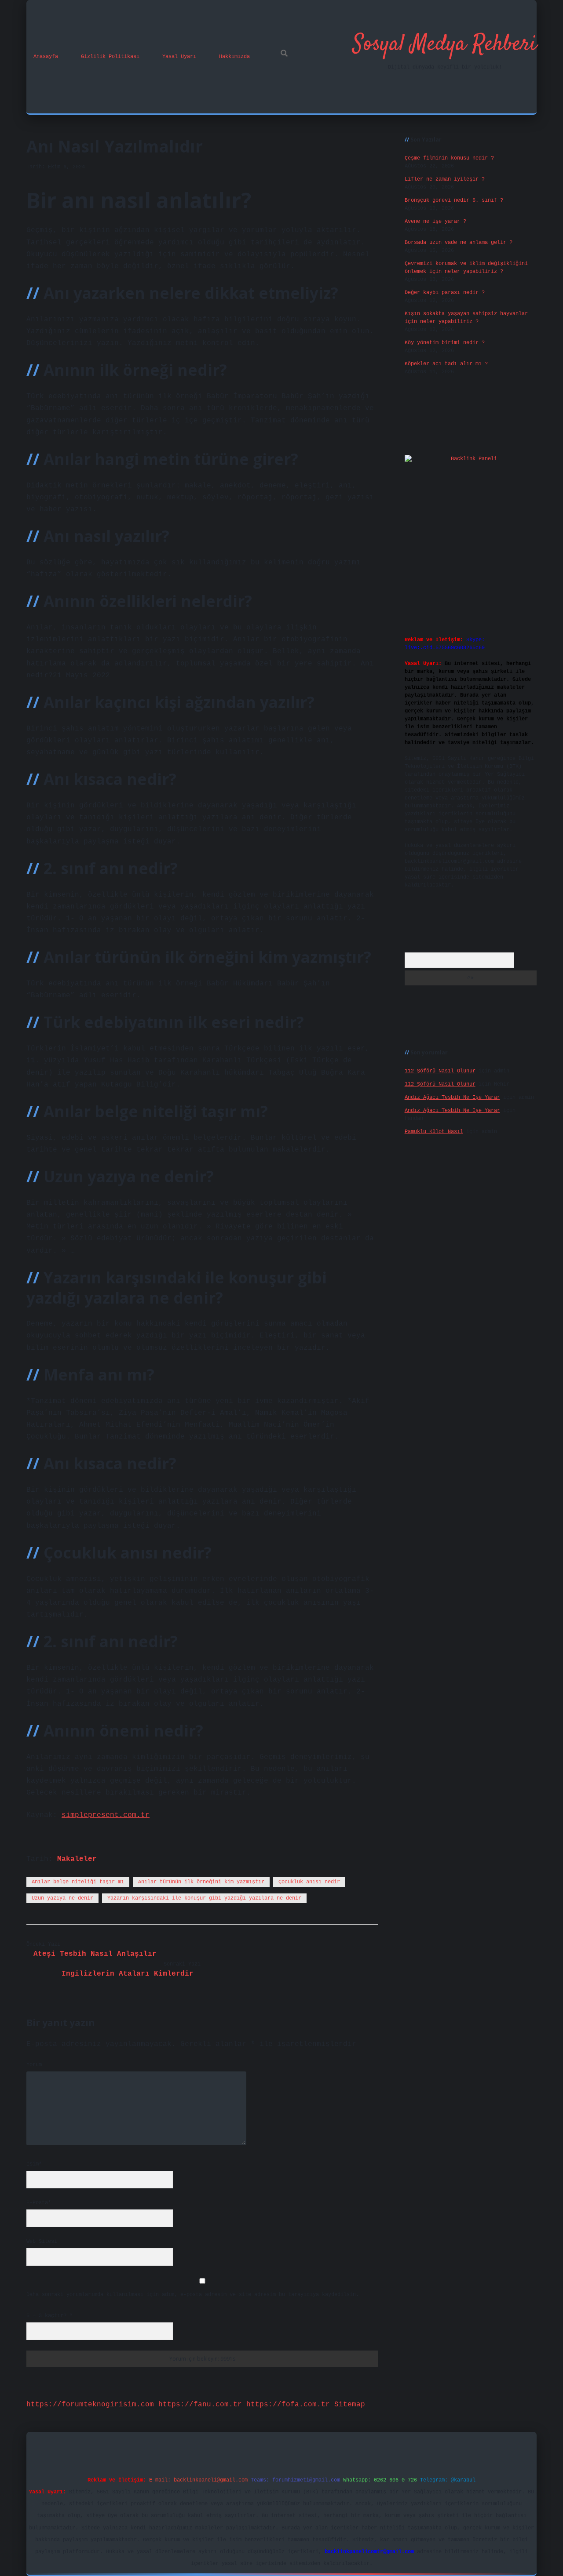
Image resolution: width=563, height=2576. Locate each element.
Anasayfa (46, 57)
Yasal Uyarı (179, 57)
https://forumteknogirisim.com (90, 2405)
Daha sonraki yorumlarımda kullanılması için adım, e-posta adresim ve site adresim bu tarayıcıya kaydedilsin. (193, 2295)
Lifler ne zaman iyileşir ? (445, 179)
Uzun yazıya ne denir (62, 1898)
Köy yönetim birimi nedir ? (445, 343)
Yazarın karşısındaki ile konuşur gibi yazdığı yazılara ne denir (204, 1898)
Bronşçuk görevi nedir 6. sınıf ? (454, 200)
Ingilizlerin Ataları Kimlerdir (128, 1974)
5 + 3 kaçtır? (49, 2316)
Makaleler (77, 1859)
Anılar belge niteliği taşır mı (78, 1882)
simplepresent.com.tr (106, 1815)
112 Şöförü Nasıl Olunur (440, 1071)
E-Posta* (39, 2203)
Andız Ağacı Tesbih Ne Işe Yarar (452, 1097)
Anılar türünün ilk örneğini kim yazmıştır (201, 1882)
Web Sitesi (42, 2242)
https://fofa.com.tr (288, 2405)
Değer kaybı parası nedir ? (445, 293)
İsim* (34, 2164)
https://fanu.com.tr (200, 2405)
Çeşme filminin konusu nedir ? (449, 158)
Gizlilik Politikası (110, 57)
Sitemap (350, 2405)
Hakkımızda (234, 57)
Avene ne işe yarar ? (435, 222)
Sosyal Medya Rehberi (445, 45)
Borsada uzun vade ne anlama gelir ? (459, 243)
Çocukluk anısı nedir (309, 1882)
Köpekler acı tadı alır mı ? (446, 364)
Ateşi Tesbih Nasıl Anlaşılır (95, 1954)
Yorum (34, 2065)
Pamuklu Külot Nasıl (434, 1132)
